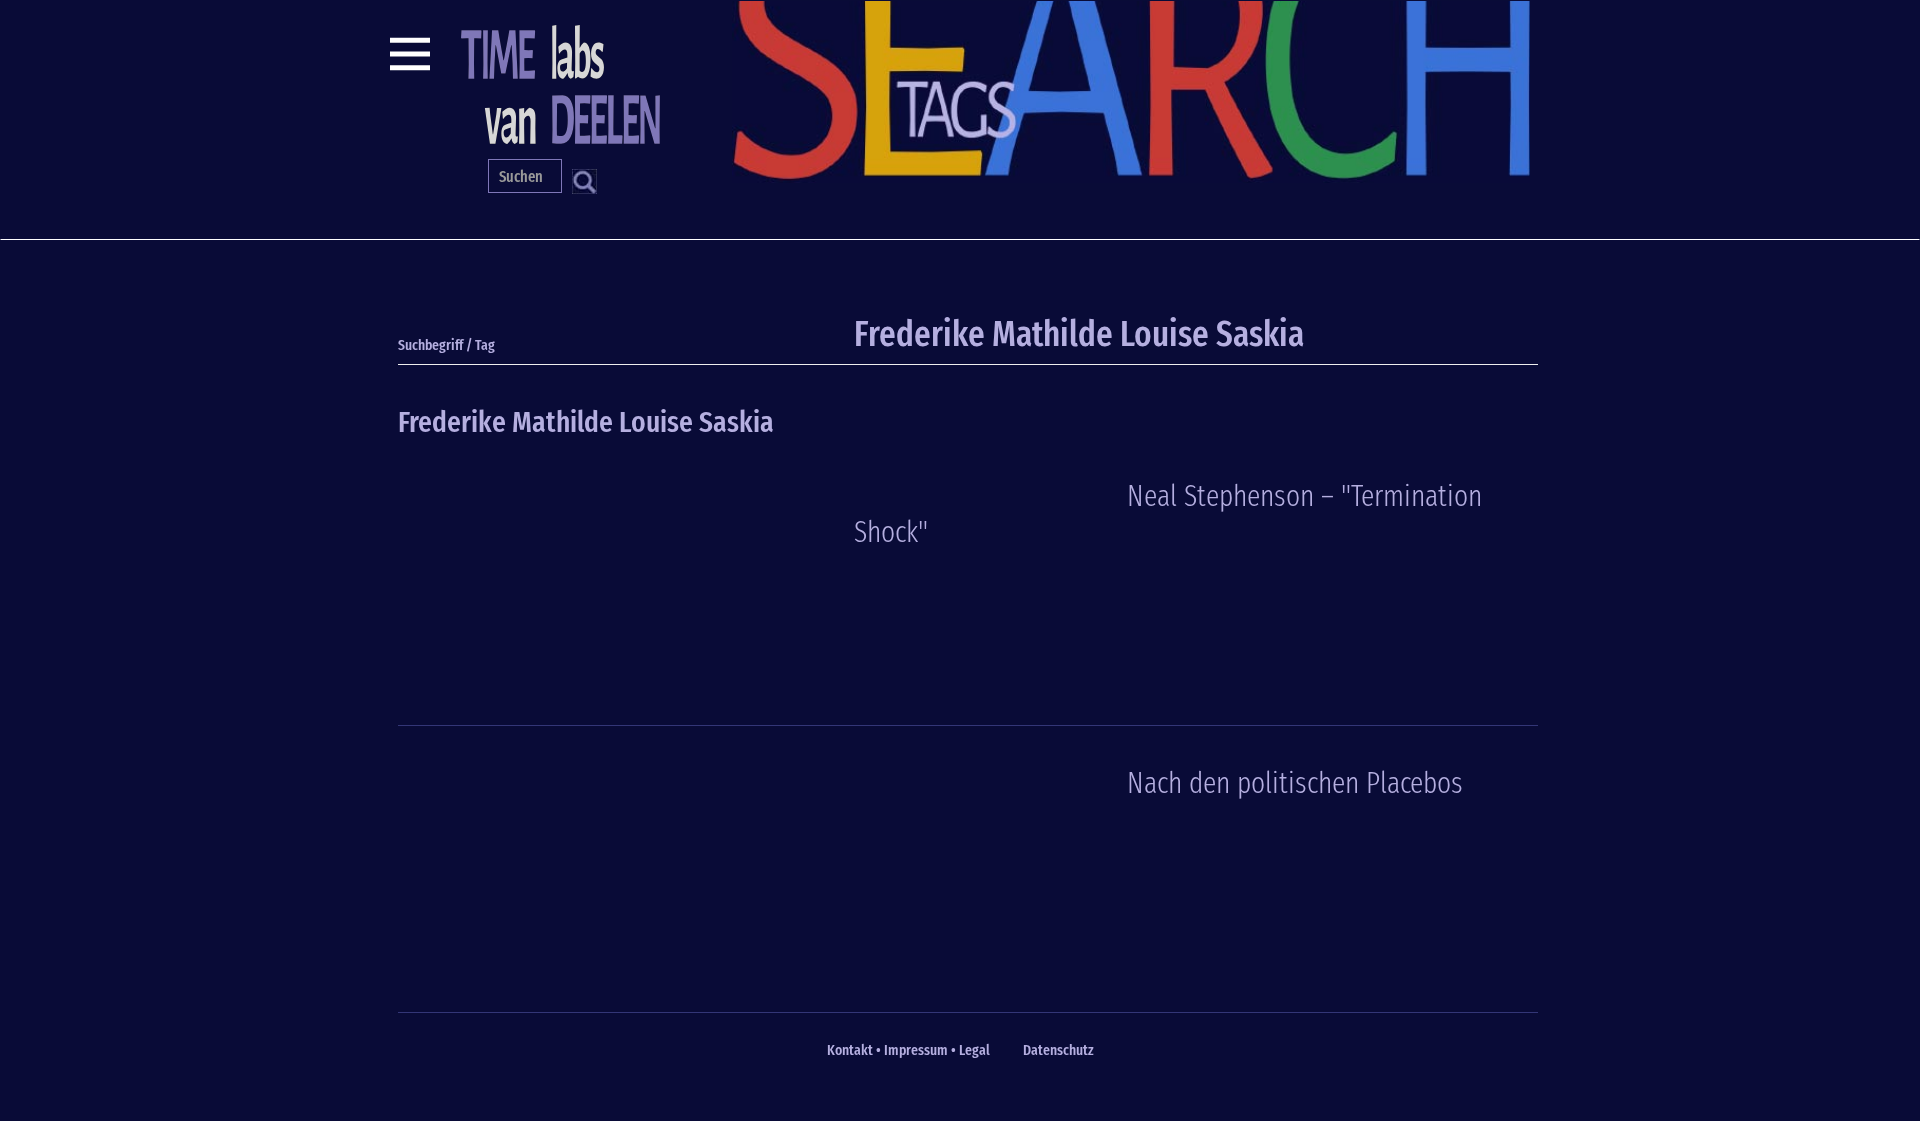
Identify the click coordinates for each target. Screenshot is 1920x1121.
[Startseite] (558, 82)
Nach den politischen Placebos (1295, 783)
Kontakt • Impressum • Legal (908, 1050)
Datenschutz (1058, 1050)
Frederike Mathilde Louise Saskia (586, 422)
